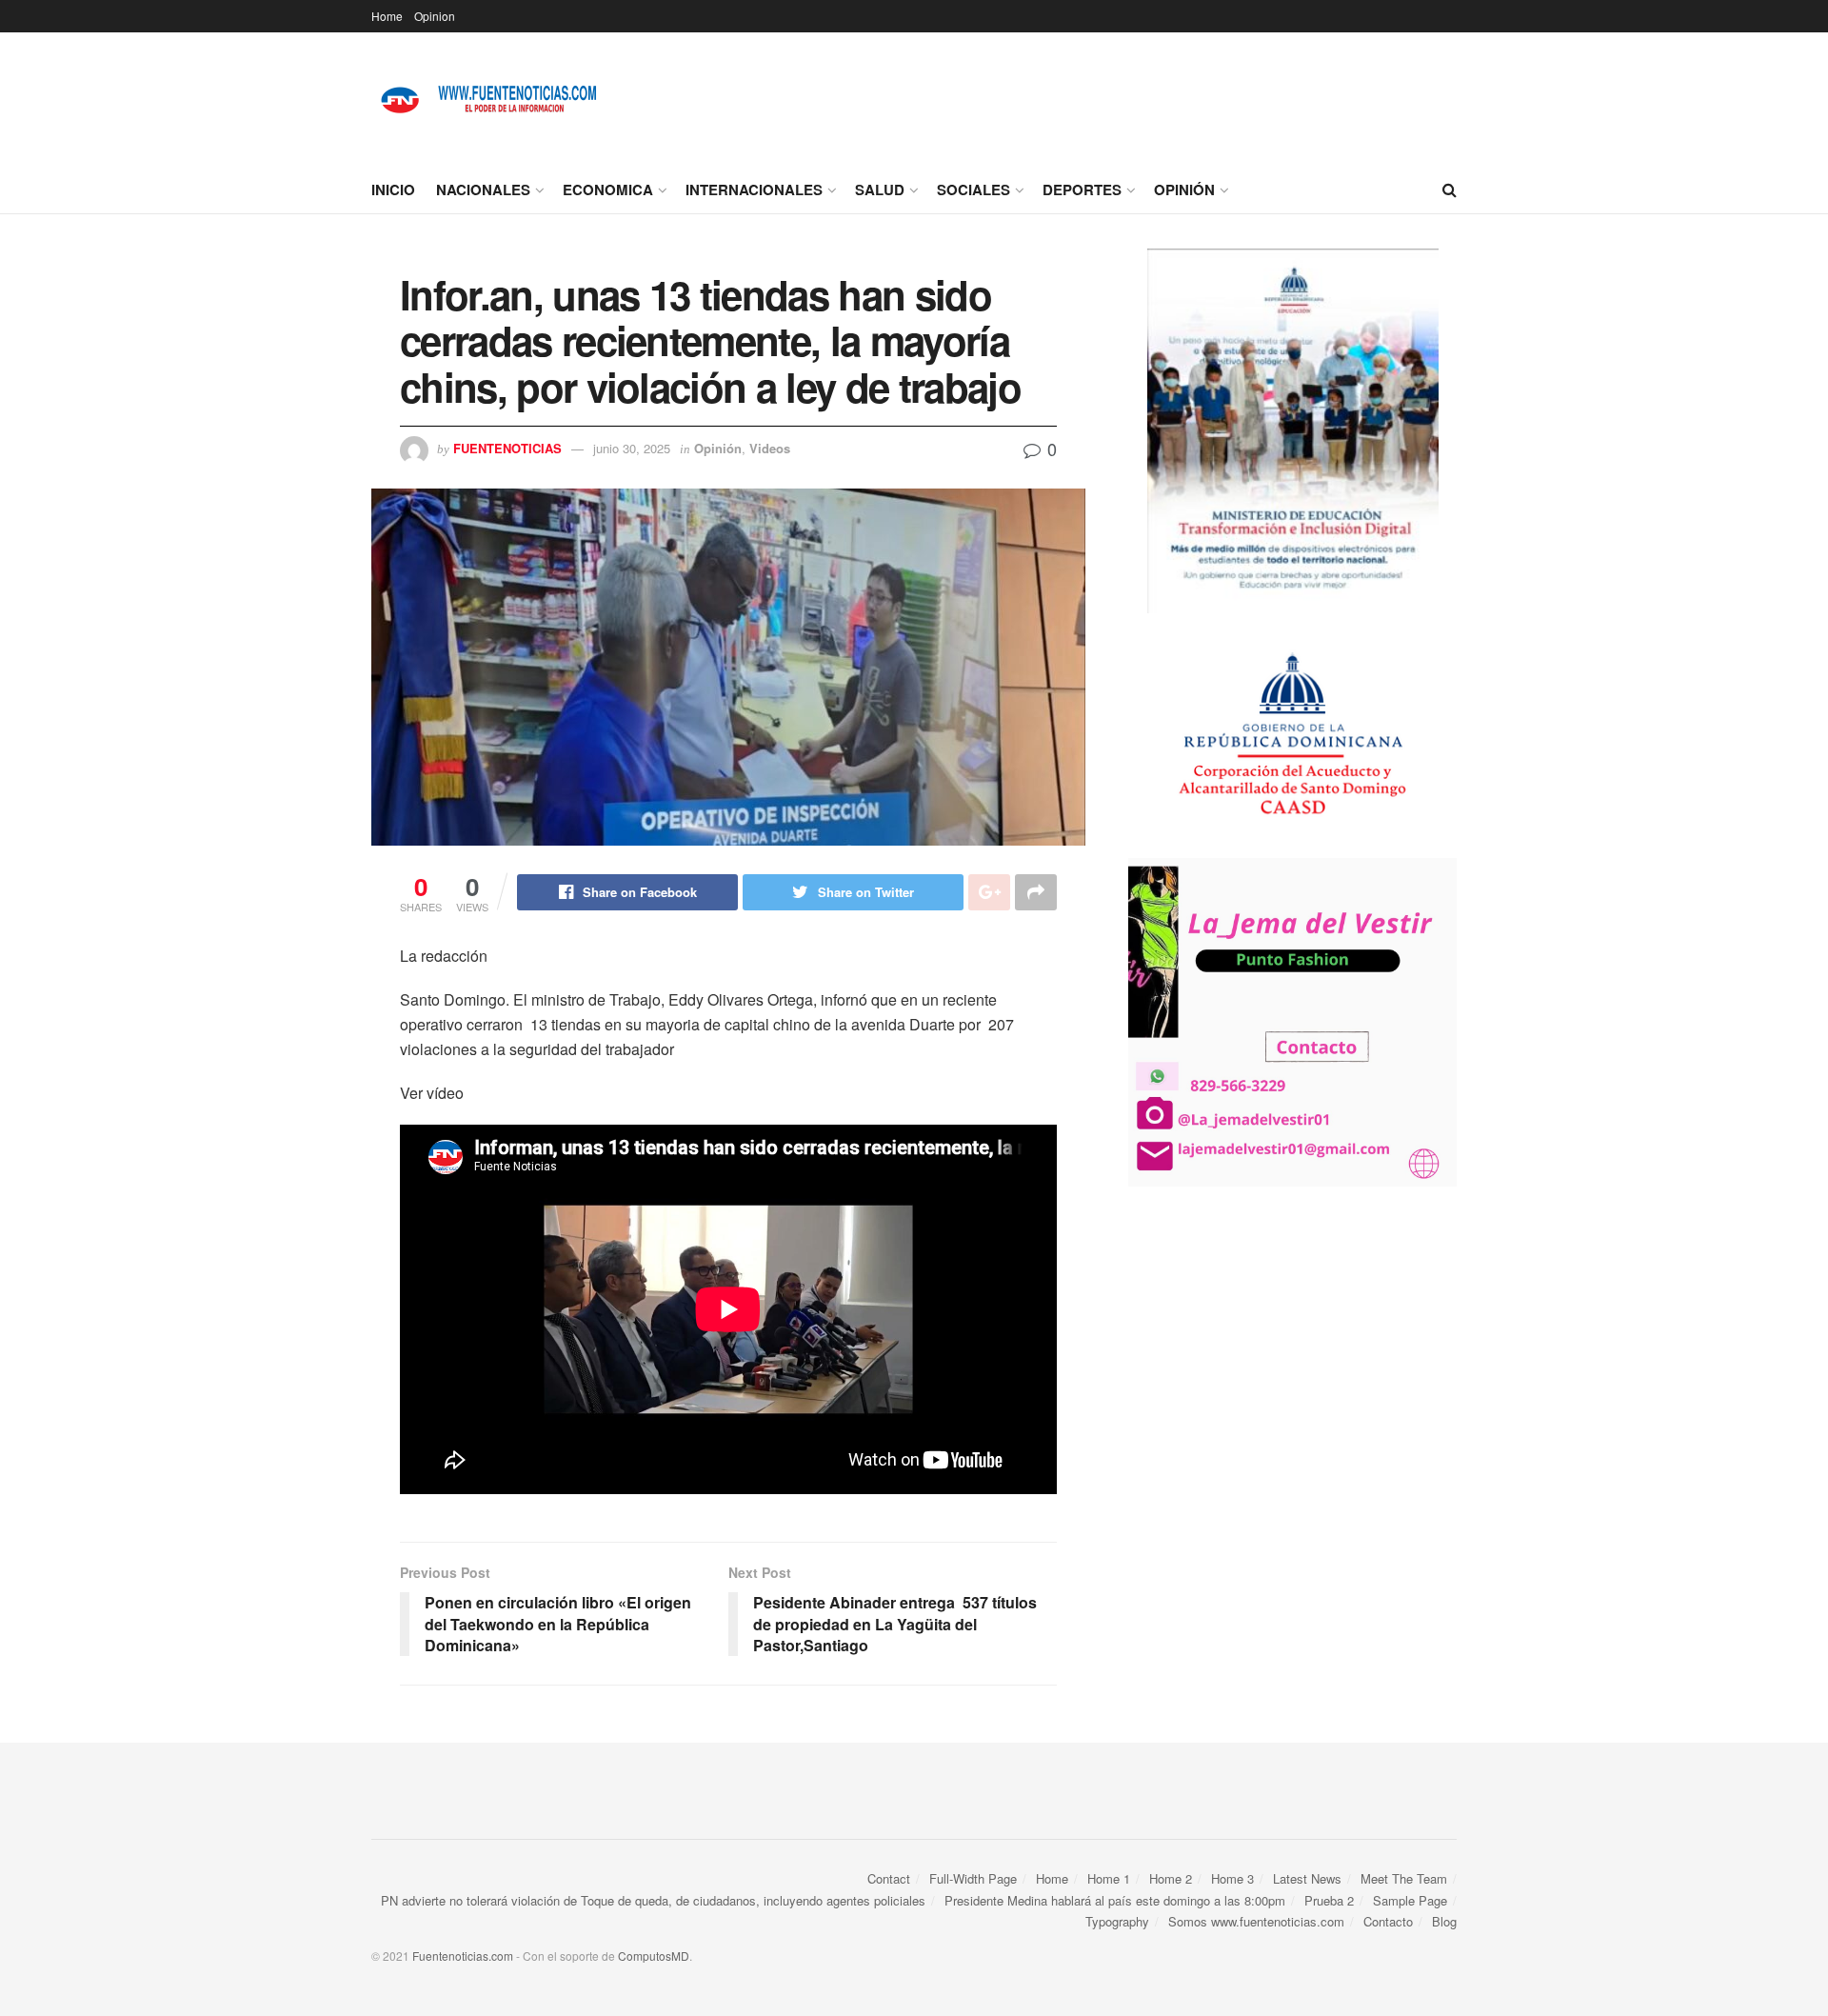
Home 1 (1109, 1878)
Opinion (435, 16)
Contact (889, 1878)
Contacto (1388, 1921)
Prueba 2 (1329, 1900)
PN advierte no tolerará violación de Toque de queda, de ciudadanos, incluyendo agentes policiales (653, 1900)
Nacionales (483, 190)
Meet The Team (1404, 1878)
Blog (1444, 1921)
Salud (880, 190)
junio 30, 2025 (632, 448)
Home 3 (1232, 1878)
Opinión (1184, 190)
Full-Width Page (973, 1878)
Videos (770, 448)
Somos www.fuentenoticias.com (1256, 1921)
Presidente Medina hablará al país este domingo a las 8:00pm (1115, 1900)
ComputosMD (654, 1956)
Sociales (974, 190)
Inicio (393, 190)
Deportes (1082, 190)
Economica (608, 190)
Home (387, 16)
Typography (1117, 1921)
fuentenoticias (507, 448)
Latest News (1307, 1878)
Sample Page (1410, 1900)
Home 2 (1171, 1878)
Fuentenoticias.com (463, 1956)
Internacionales (754, 190)
